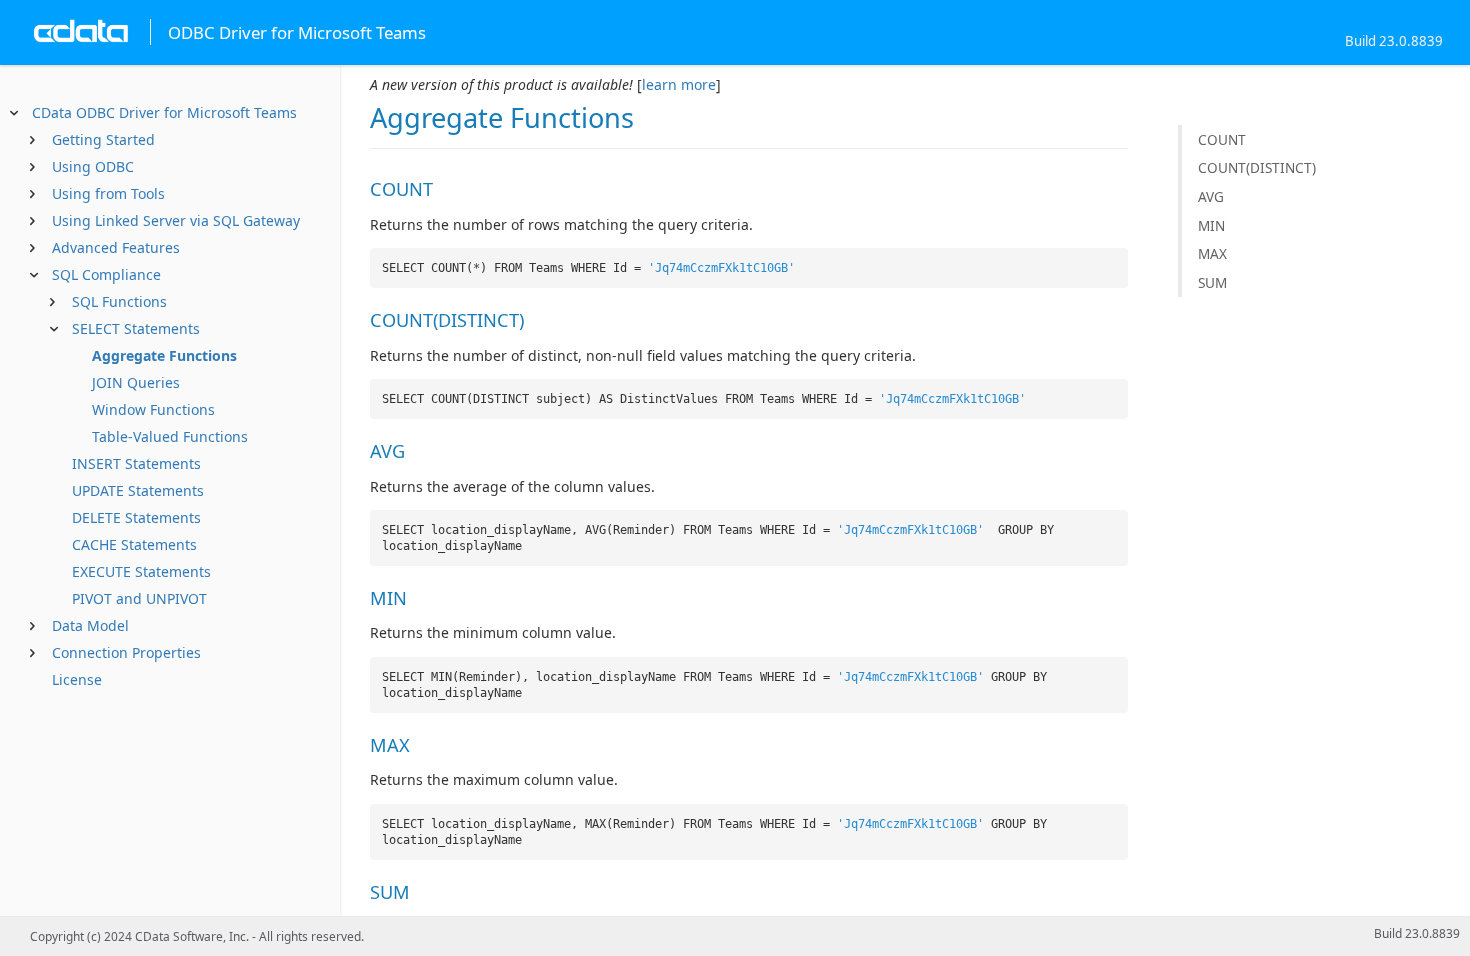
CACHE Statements (134, 544)
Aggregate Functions (164, 355)
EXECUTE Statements (141, 571)
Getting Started (103, 139)
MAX (1212, 253)
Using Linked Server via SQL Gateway (176, 220)
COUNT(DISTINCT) (1257, 167)
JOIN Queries (136, 382)
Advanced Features (116, 247)
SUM (1212, 282)
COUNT (1222, 139)
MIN (1211, 225)
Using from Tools (108, 193)
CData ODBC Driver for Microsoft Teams (164, 112)
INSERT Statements (136, 463)
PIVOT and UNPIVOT (139, 598)
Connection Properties (126, 652)
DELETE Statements (136, 517)
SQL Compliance (106, 274)
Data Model (90, 625)
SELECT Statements (136, 328)
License (77, 679)
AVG (1211, 196)
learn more (679, 84)
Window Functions (153, 409)
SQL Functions (119, 301)
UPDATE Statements (138, 490)
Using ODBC (93, 166)
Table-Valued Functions (170, 436)
